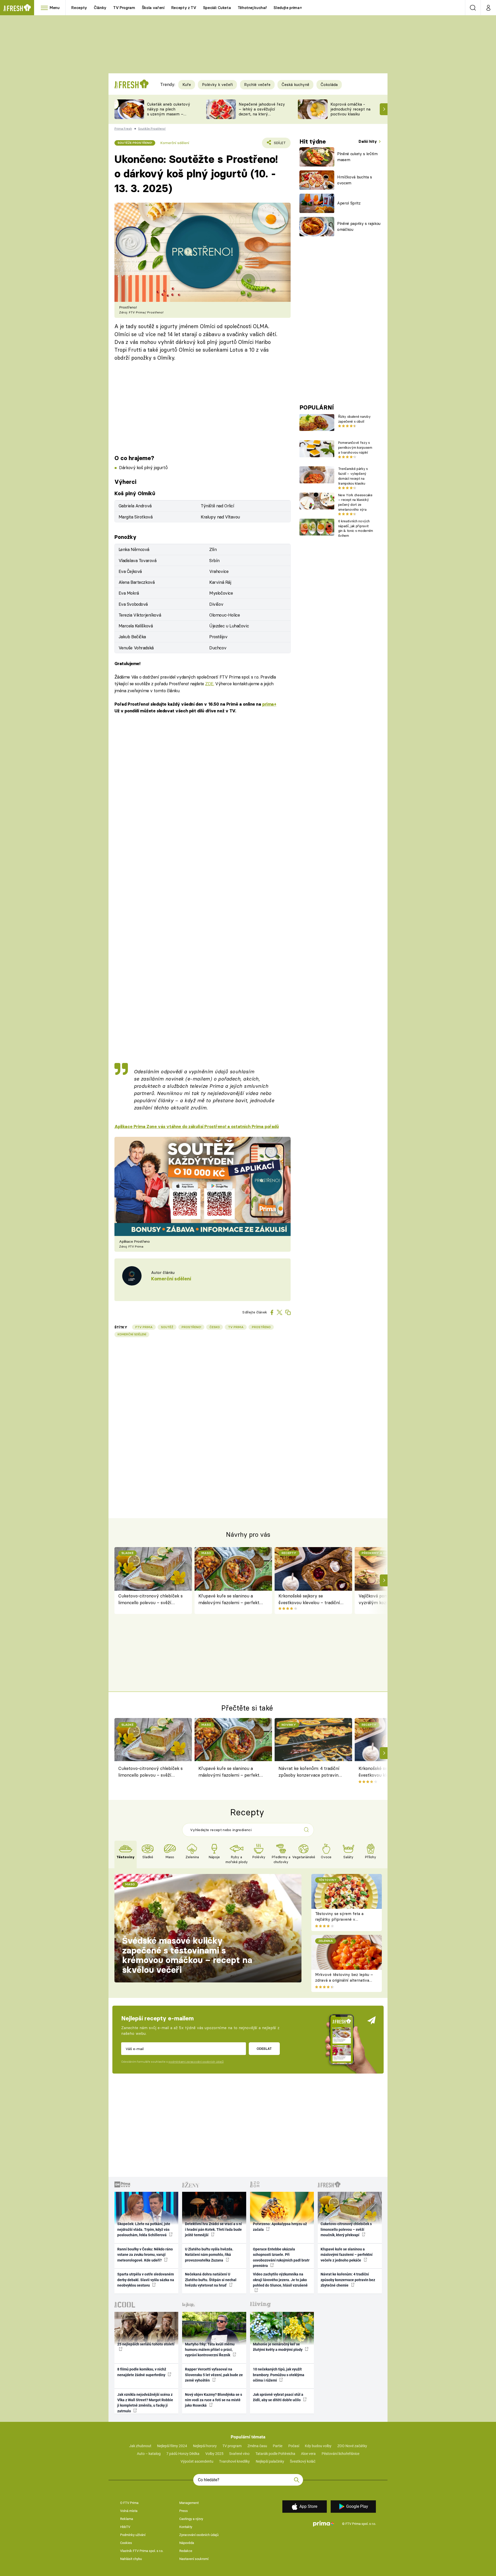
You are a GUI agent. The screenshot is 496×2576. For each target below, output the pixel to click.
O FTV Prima (129, 2503)
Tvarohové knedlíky (234, 2461)
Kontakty (186, 2527)
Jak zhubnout (140, 2446)
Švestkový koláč (303, 2461)
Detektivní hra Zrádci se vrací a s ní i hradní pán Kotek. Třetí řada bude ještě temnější (213, 2229)
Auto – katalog (149, 2454)
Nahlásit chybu (131, 2559)
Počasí (294, 2446)
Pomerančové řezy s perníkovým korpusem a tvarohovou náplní (355, 447)
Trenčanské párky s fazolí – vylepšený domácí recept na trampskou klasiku (353, 476)
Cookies (126, 2543)
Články (100, 8)
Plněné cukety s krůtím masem (357, 157)
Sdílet (279, 144)
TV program (232, 2446)
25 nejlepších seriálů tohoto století (146, 2344)
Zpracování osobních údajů (199, 2535)
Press (184, 2511)
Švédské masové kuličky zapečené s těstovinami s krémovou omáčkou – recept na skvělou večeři (187, 1955)
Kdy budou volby (318, 2446)
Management (189, 2503)
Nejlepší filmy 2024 (172, 2446)
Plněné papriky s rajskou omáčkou (359, 226)
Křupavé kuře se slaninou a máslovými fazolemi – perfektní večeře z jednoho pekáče (231, 1600)
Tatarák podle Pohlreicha (275, 2454)
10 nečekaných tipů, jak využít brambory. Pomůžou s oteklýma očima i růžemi (279, 2375)
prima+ (269, 704)
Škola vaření (153, 8)
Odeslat (264, 2049)
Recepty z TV (184, 8)
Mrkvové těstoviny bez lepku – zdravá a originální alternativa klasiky (344, 1980)
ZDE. (210, 684)
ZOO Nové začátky (352, 2446)
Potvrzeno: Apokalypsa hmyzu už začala (280, 2227)
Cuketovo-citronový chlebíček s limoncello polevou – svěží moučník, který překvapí (150, 1600)
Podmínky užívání (133, 2535)
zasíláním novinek (162, 1079)
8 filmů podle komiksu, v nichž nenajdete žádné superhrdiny (142, 2372)
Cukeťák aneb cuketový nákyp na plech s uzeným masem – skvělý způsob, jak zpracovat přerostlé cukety (169, 116)
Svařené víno (239, 2454)
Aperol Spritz (349, 203)
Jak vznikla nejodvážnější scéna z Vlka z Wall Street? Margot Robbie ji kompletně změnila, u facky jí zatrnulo (145, 2403)
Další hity (368, 141)
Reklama (127, 2519)
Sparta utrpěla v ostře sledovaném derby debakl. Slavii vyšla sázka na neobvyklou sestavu (146, 2280)
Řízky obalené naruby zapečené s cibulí (354, 419)
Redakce (186, 2551)
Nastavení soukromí (194, 2559)
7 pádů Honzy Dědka (183, 2454)
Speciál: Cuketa (217, 8)
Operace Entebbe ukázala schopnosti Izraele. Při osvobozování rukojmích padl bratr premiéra (281, 2257)
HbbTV (125, 2527)
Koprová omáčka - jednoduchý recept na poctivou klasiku (350, 109)
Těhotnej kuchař (252, 8)
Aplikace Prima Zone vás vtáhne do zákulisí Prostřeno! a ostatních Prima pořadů (197, 1126)
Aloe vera (308, 2454)
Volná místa (129, 2511)
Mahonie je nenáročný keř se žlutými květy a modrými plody (278, 2347)
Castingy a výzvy (191, 2519)
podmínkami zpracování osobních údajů (196, 2062)
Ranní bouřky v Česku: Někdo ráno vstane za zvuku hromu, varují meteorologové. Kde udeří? (145, 2255)
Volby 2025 (214, 2454)
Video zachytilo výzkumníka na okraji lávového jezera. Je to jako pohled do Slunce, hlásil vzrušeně (280, 2280)
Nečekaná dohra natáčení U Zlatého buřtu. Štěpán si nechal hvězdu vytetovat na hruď (211, 2280)
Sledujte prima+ (288, 8)
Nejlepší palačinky (270, 2461)
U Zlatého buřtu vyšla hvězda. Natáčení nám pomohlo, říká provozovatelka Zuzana (209, 2255)
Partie (278, 2446)
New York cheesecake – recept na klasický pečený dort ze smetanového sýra (355, 502)
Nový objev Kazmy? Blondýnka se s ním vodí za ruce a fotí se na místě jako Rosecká (214, 2400)
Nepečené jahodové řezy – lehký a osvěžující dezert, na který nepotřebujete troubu (262, 111)
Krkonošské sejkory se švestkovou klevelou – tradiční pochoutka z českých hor (309, 1600)
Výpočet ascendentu (197, 2461)
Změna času (257, 2446)
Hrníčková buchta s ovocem (355, 180)
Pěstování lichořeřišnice (340, 2454)
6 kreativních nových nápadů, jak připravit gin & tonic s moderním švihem (356, 528)
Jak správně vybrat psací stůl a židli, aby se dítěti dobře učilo (278, 2397)
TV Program (124, 8)
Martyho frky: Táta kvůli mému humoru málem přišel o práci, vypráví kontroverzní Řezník (210, 2350)
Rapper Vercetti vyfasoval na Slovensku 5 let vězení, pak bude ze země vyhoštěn (214, 2375)
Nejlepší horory (205, 2446)
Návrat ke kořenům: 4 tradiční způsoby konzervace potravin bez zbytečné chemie (309, 1773)
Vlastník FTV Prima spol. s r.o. (142, 2551)
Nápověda (187, 2543)
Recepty (79, 8)
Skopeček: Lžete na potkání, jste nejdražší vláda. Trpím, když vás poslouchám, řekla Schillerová (144, 2229)
